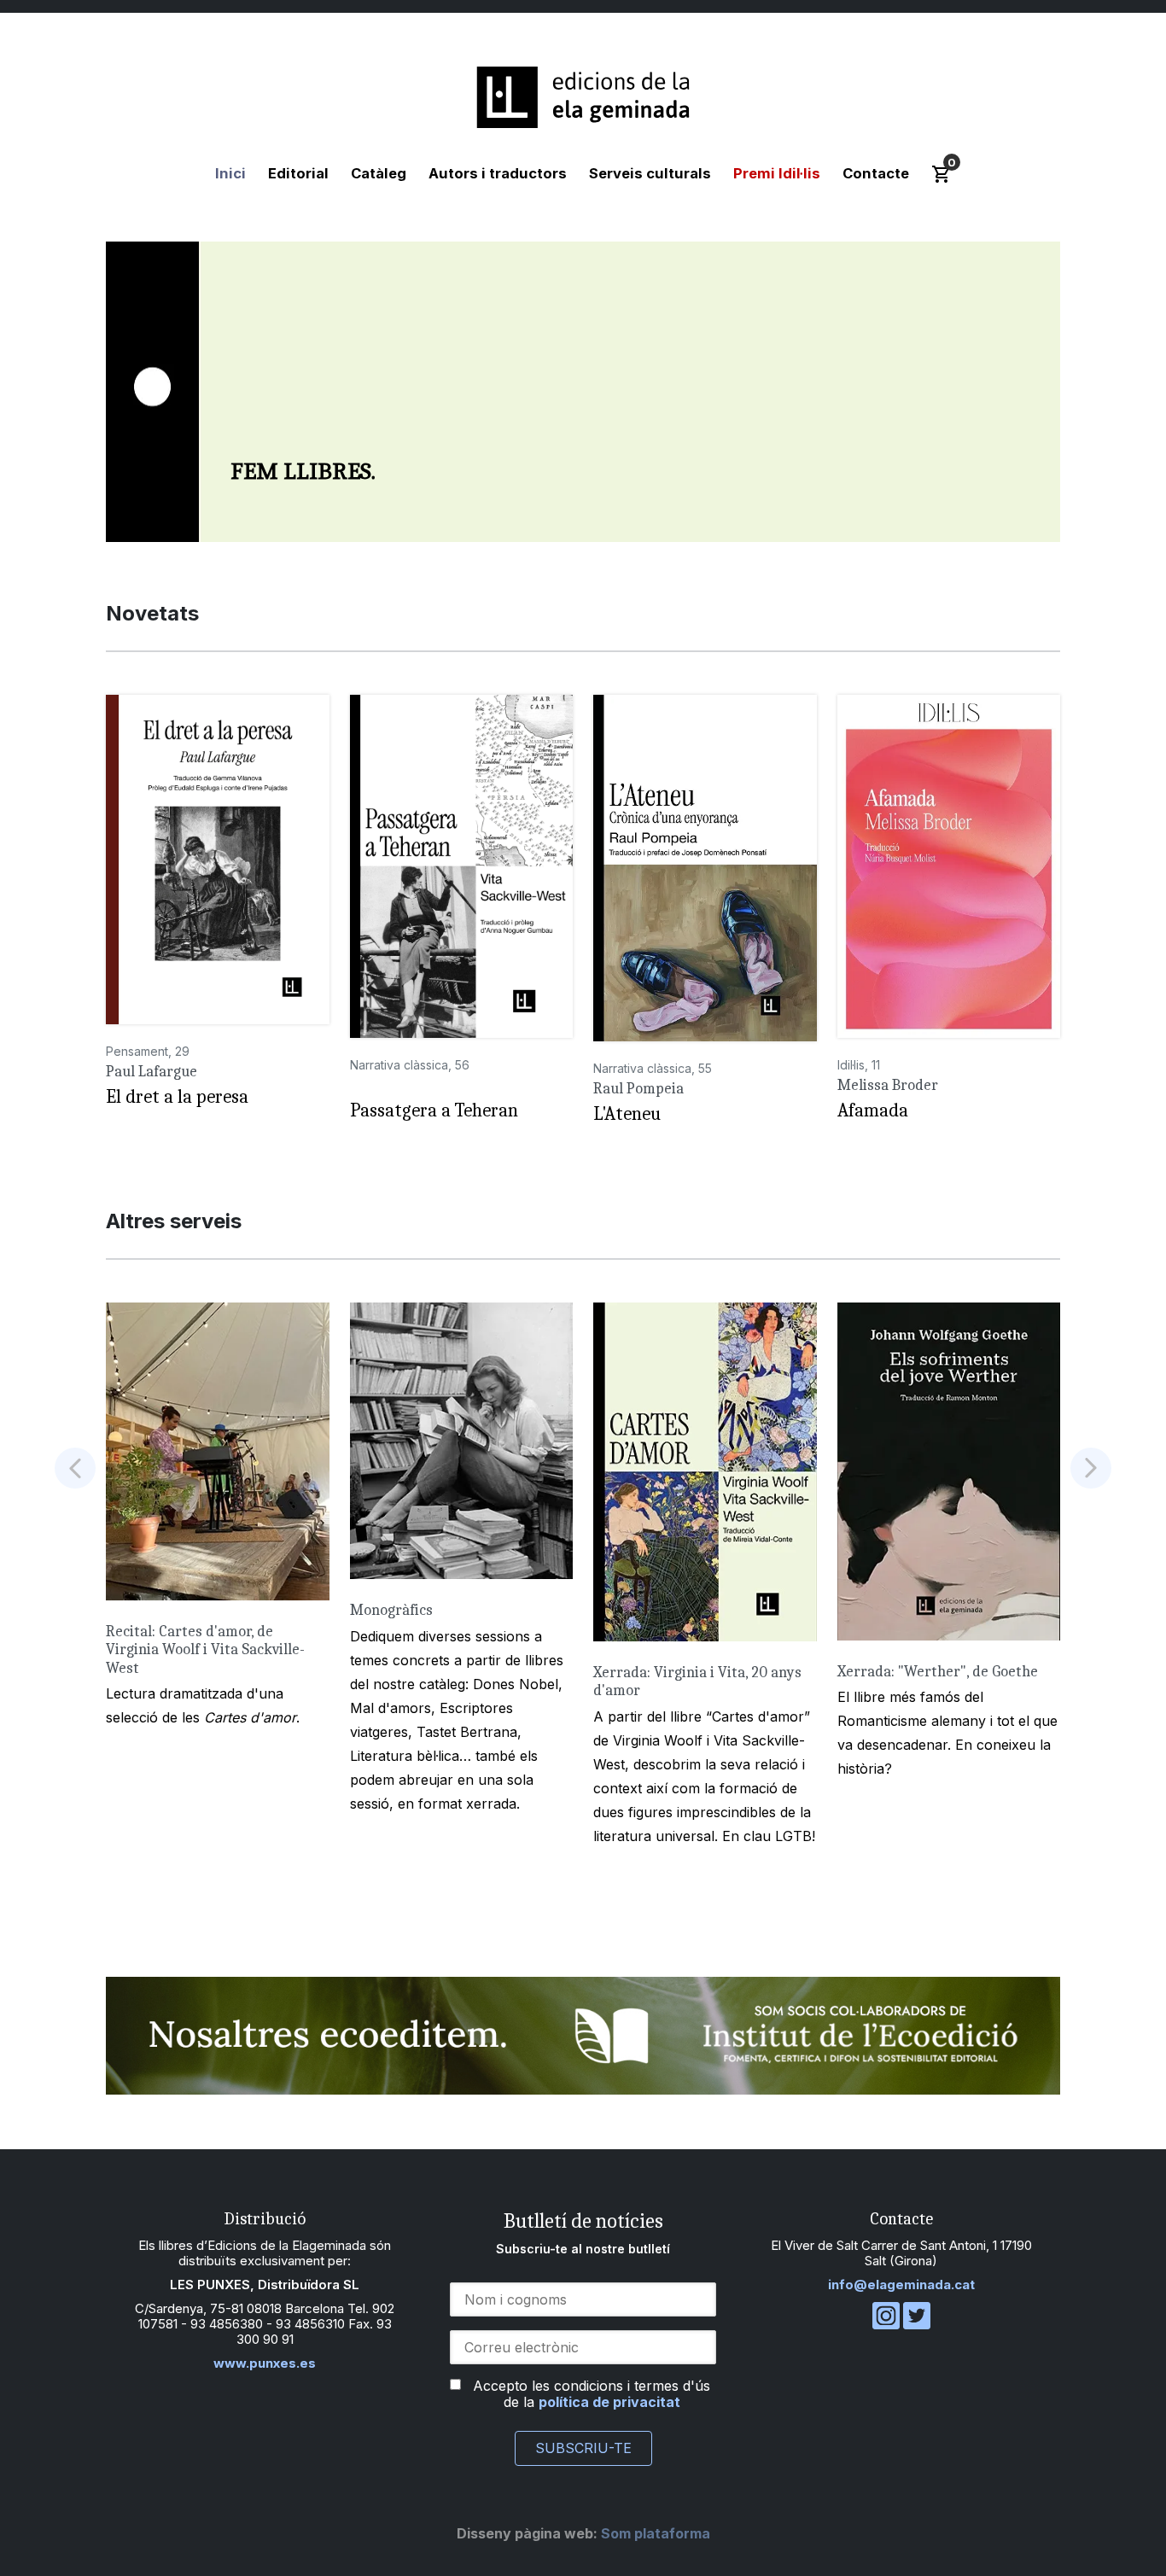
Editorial (298, 173)
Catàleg (379, 173)
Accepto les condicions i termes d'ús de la (592, 2394)
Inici (230, 173)
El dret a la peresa (177, 1097)
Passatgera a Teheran (434, 1110)
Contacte (876, 173)
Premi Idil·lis (777, 173)
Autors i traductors (498, 173)
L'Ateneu (627, 1114)
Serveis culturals (650, 173)
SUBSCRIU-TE (583, 2448)
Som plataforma (583, 2533)
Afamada (873, 1110)
